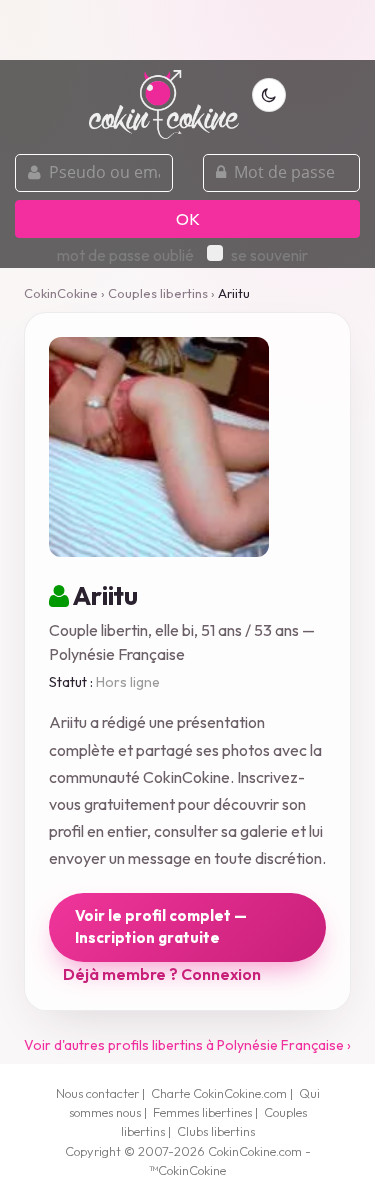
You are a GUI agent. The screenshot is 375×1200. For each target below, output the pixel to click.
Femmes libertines (202, 1112)
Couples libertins (158, 293)
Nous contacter (97, 1093)
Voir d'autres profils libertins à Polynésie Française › (187, 1045)
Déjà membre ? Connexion (162, 974)
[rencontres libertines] (164, 93)
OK (188, 219)
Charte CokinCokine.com (219, 1093)
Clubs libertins (216, 1131)
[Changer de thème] (269, 95)
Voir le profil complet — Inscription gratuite (161, 927)
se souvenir (269, 255)
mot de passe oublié (125, 255)
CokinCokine (61, 293)
